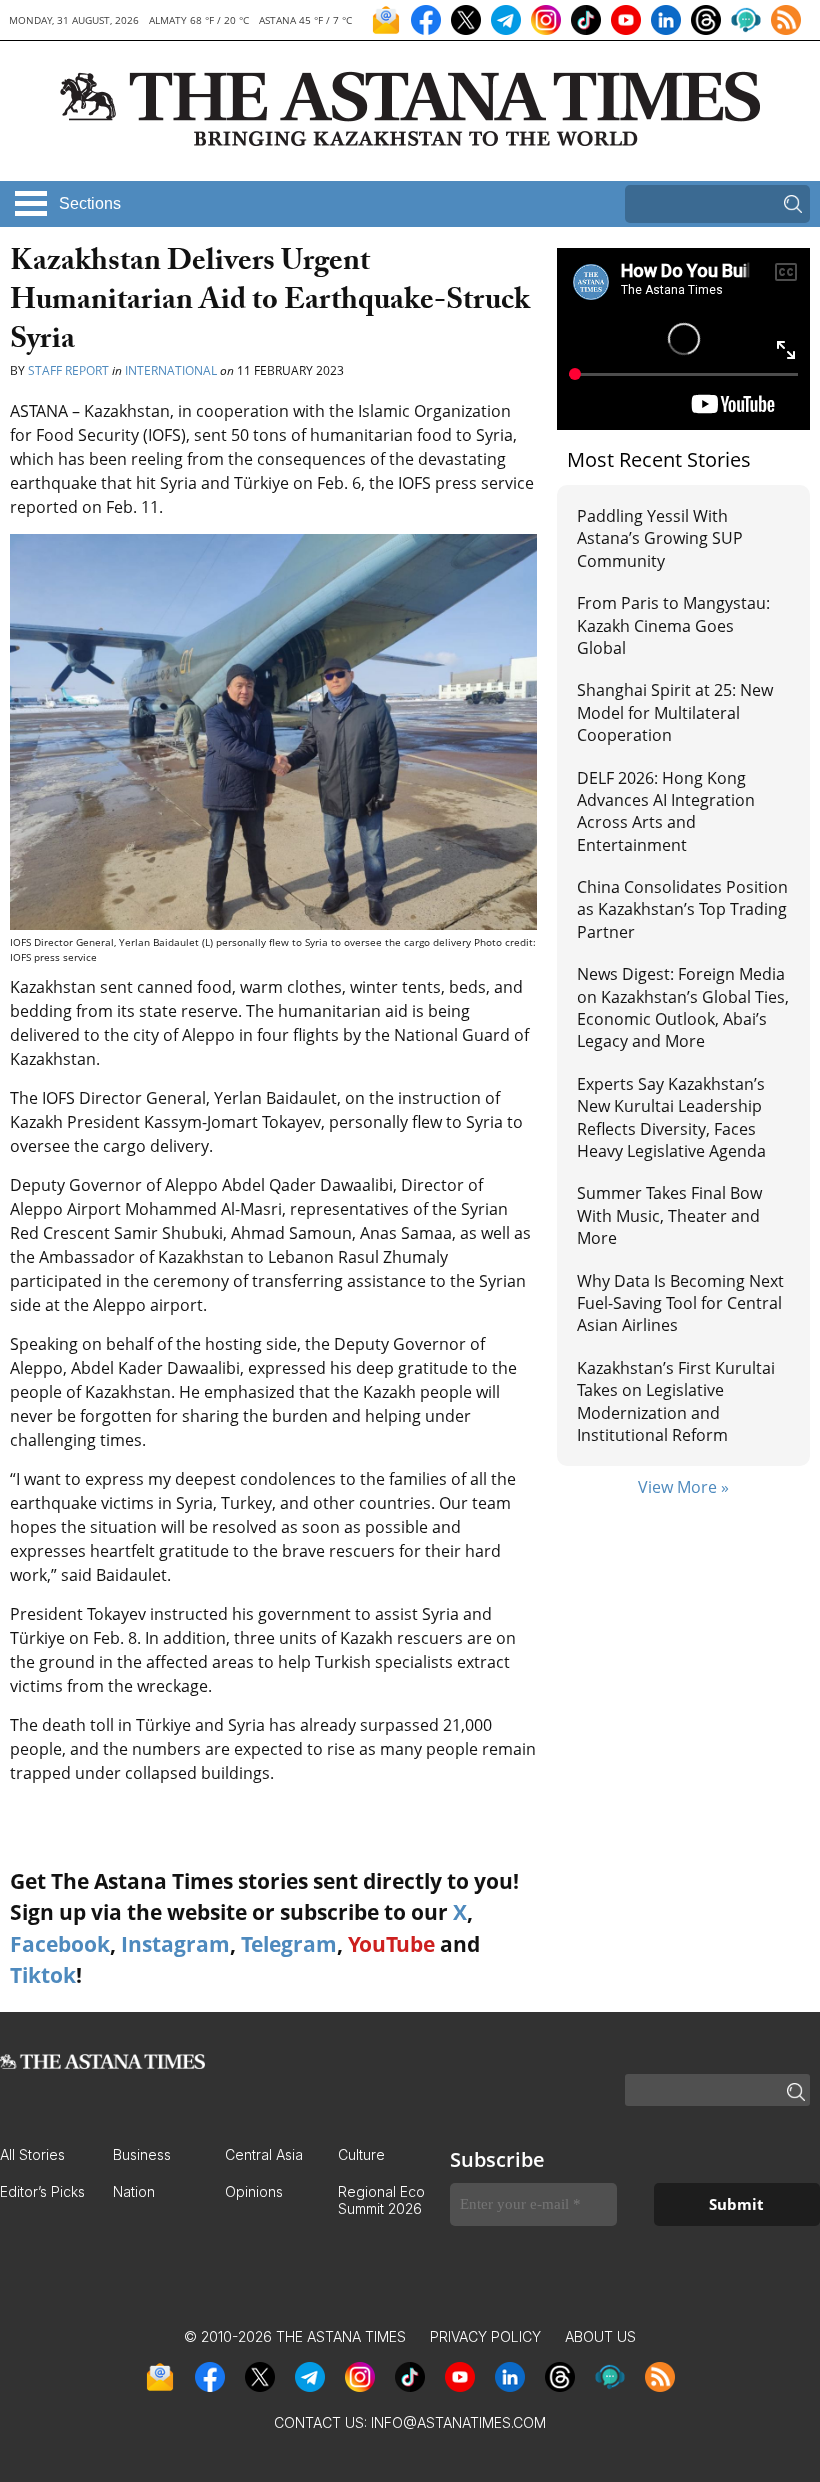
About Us (600, 2336)
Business (142, 2154)
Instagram (175, 1944)
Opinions (254, 2191)
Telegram (289, 1944)
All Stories (32, 2154)
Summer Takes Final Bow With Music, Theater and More (669, 1215)
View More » (683, 1487)
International (171, 370)
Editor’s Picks (42, 2191)
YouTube (391, 1944)
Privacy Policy (485, 2336)
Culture (361, 2154)
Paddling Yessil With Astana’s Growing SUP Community (660, 538)
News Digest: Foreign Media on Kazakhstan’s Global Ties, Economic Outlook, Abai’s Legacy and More (683, 1007)
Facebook (60, 1944)
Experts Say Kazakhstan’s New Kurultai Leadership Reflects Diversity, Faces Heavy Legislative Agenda (671, 1117)
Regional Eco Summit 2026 (381, 2200)
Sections (90, 203)
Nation (134, 2191)
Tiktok (43, 1975)
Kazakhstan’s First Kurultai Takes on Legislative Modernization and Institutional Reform (676, 1401)
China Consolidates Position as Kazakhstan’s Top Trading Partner (682, 909)
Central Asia (264, 2154)
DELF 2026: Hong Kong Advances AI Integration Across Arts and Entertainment (666, 811)
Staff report (70, 370)
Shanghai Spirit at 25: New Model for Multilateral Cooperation (675, 712)
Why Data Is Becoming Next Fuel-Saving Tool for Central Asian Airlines (680, 1303)
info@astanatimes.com (458, 2422)
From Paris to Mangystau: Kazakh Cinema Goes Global (673, 625)
